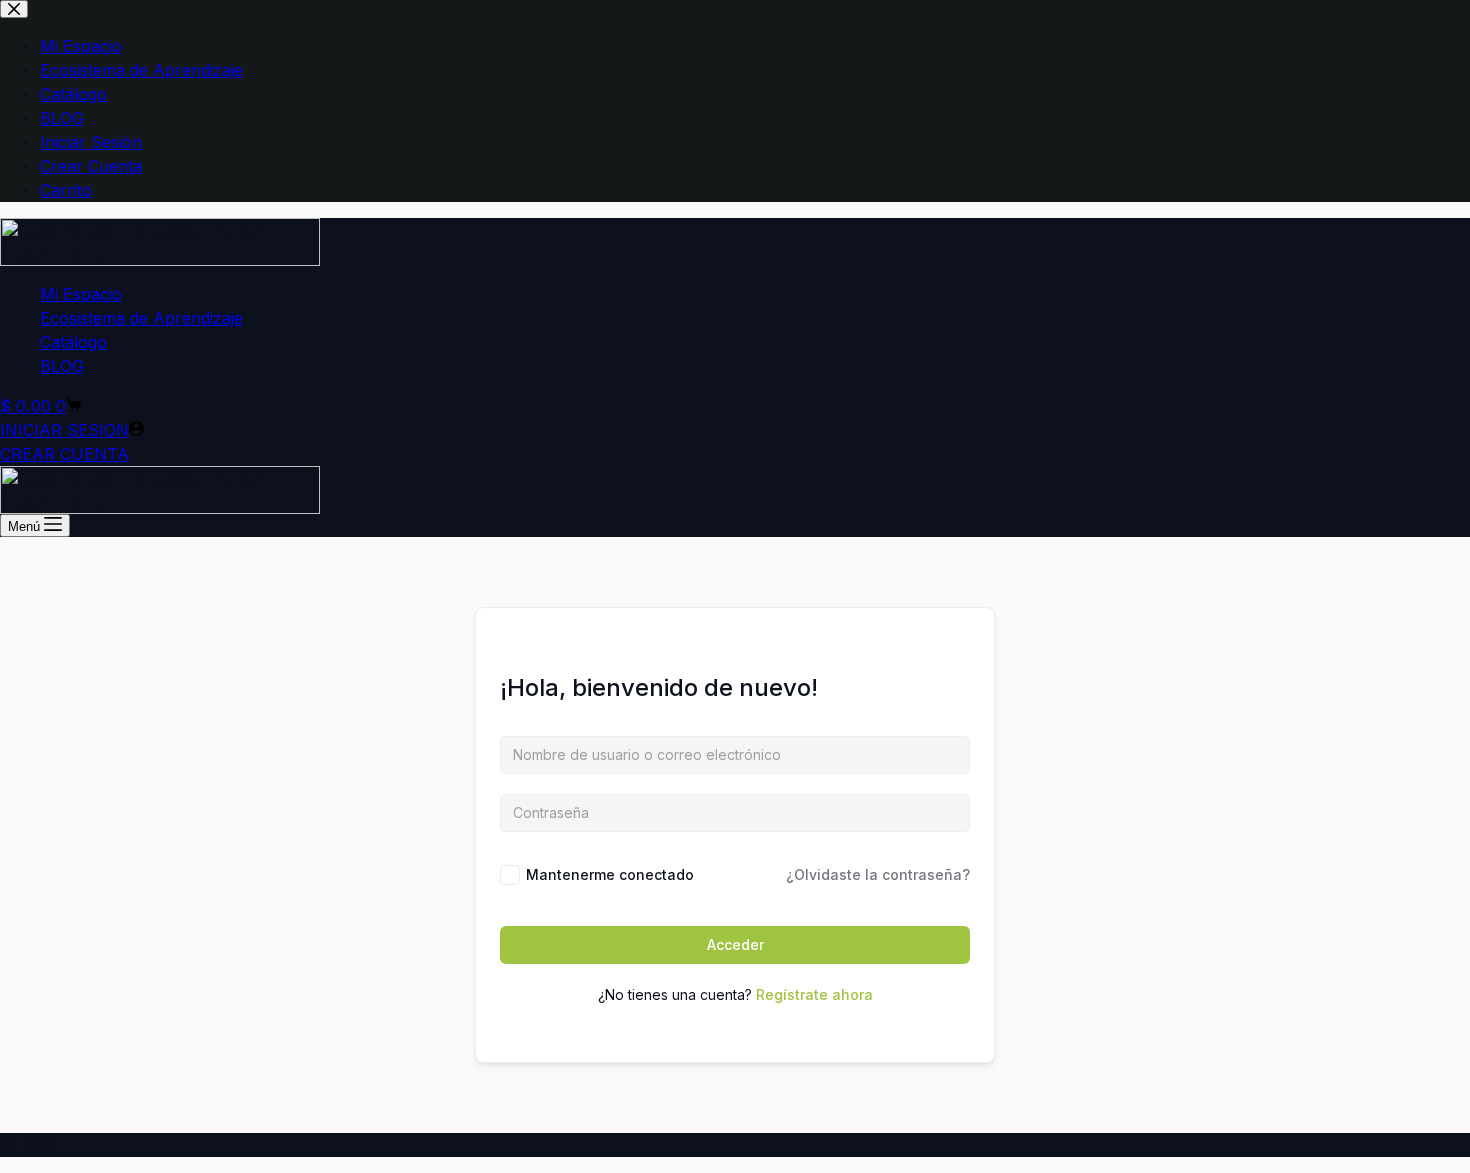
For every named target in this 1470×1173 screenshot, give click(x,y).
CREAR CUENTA (64, 454)
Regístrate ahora (814, 994)
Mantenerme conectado (610, 874)
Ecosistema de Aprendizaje (141, 318)
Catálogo (73, 342)
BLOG (62, 366)
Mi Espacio (81, 294)
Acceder (735, 944)
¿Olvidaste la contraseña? (878, 874)
